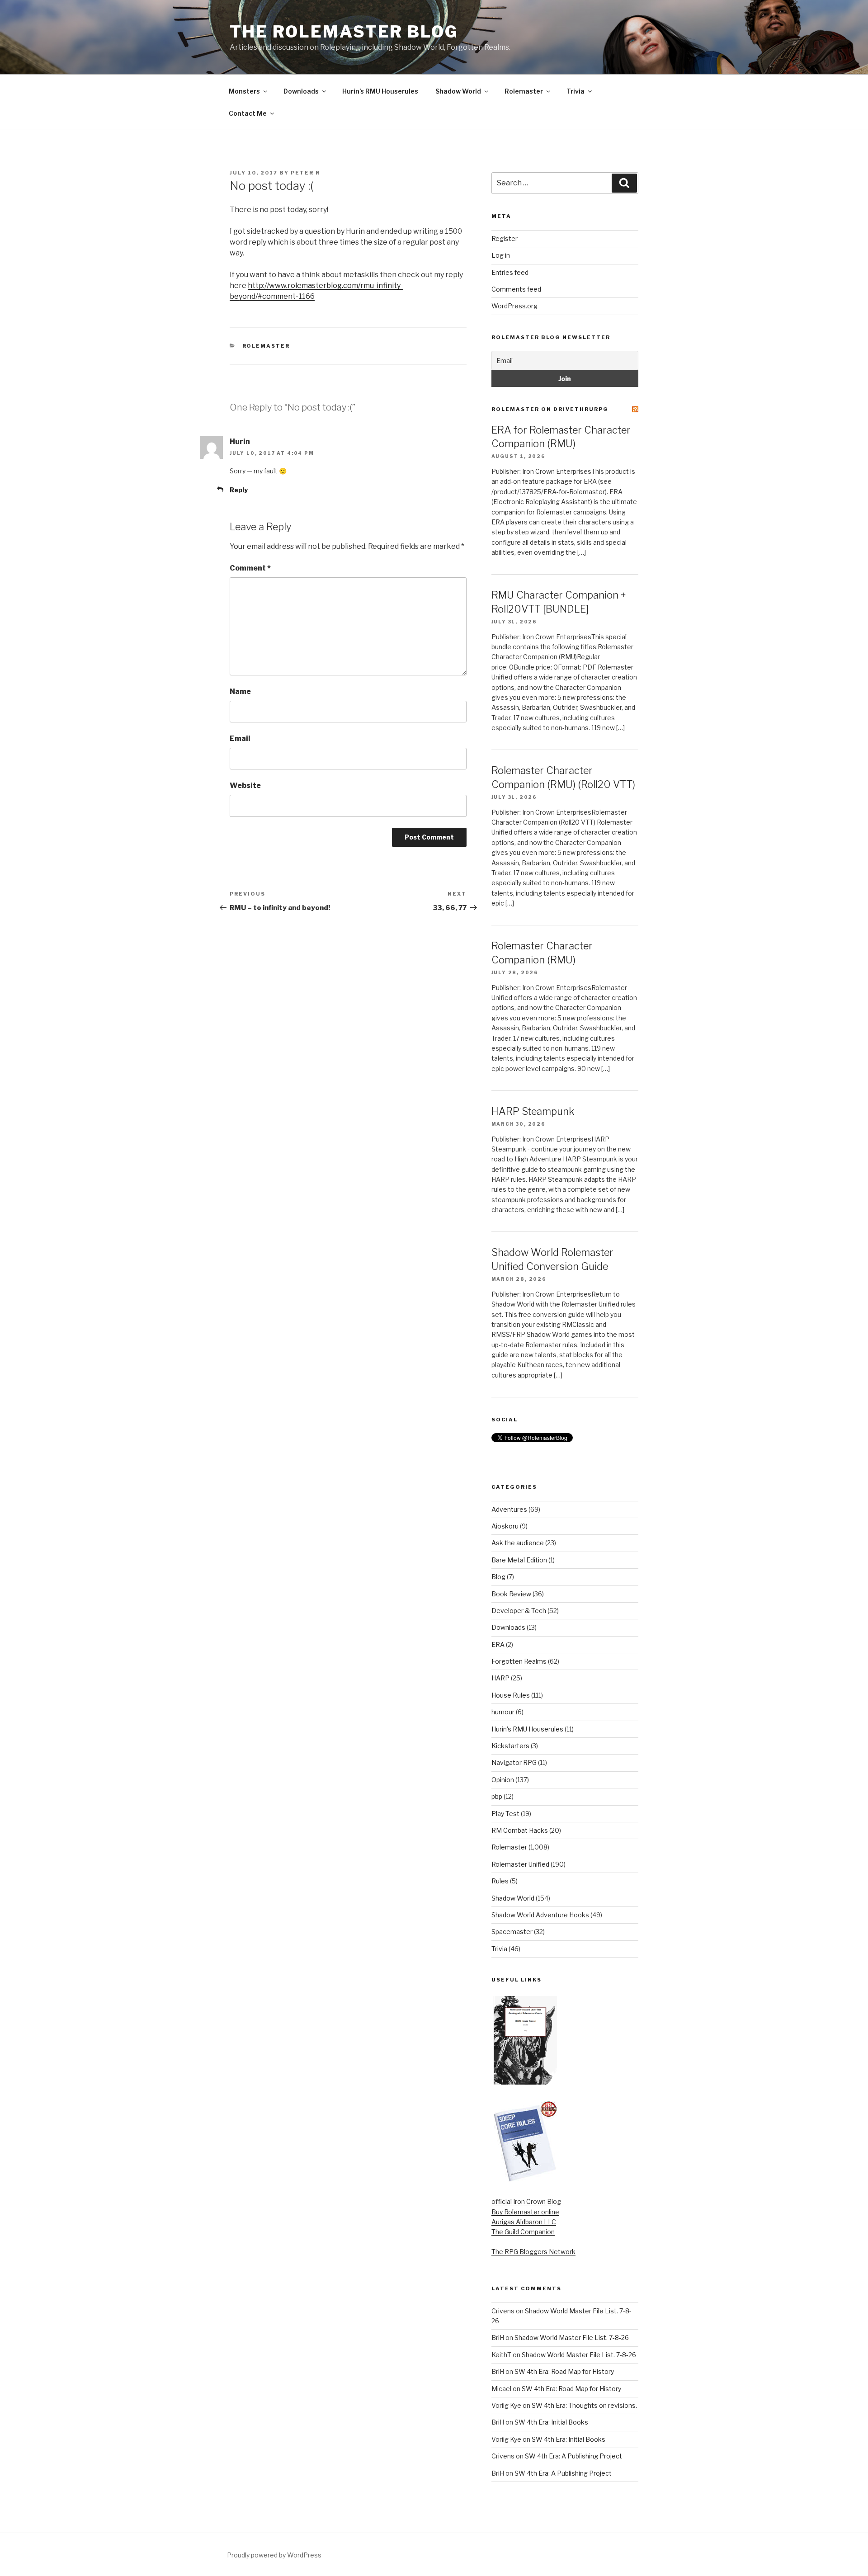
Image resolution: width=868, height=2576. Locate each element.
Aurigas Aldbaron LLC (524, 2222)
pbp (497, 1796)
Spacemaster (512, 1932)
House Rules (511, 1695)
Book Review (511, 1594)
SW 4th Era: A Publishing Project (573, 2456)
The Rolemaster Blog (344, 32)
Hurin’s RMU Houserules (380, 91)
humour (503, 1712)
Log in (501, 255)
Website (245, 786)
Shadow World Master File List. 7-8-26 (572, 2338)
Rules (500, 1881)
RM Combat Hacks (520, 1830)
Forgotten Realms (519, 1661)
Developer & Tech (519, 1611)
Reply (239, 490)
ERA (498, 1644)
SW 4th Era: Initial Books (551, 2422)
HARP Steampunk (533, 1111)
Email (240, 738)
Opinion (503, 1780)
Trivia (576, 91)
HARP (500, 1678)
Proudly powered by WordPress (274, 2555)
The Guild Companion (523, 2232)
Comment (250, 568)
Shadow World (458, 91)
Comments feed (516, 289)
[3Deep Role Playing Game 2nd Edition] (525, 2180)
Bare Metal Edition (519, 1560)
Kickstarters (510, 1746)
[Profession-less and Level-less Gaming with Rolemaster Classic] (525, 2082)
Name (240, 691)
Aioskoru (505, 1526)
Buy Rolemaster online (525, 2212)
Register (505, 238)
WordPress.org (514, 306)
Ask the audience (518, 1543)
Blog (498, 1577)
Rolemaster (524, 91)
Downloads (301, 91)
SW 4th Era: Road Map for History (564, 2371)
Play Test (505, 1814)
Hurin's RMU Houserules (527, 1729)
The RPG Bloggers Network (533, 2252)
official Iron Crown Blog (526, 2201)
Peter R (305, 173)
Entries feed (510, 272)
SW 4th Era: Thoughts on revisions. (584, 2405)
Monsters (244, 91)
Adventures (509, 1509)
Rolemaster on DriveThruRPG (550, 409)
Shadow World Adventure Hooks (540, 1915)
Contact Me (248, 113)
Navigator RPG (514, 1762)
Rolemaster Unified (520, 1864)
